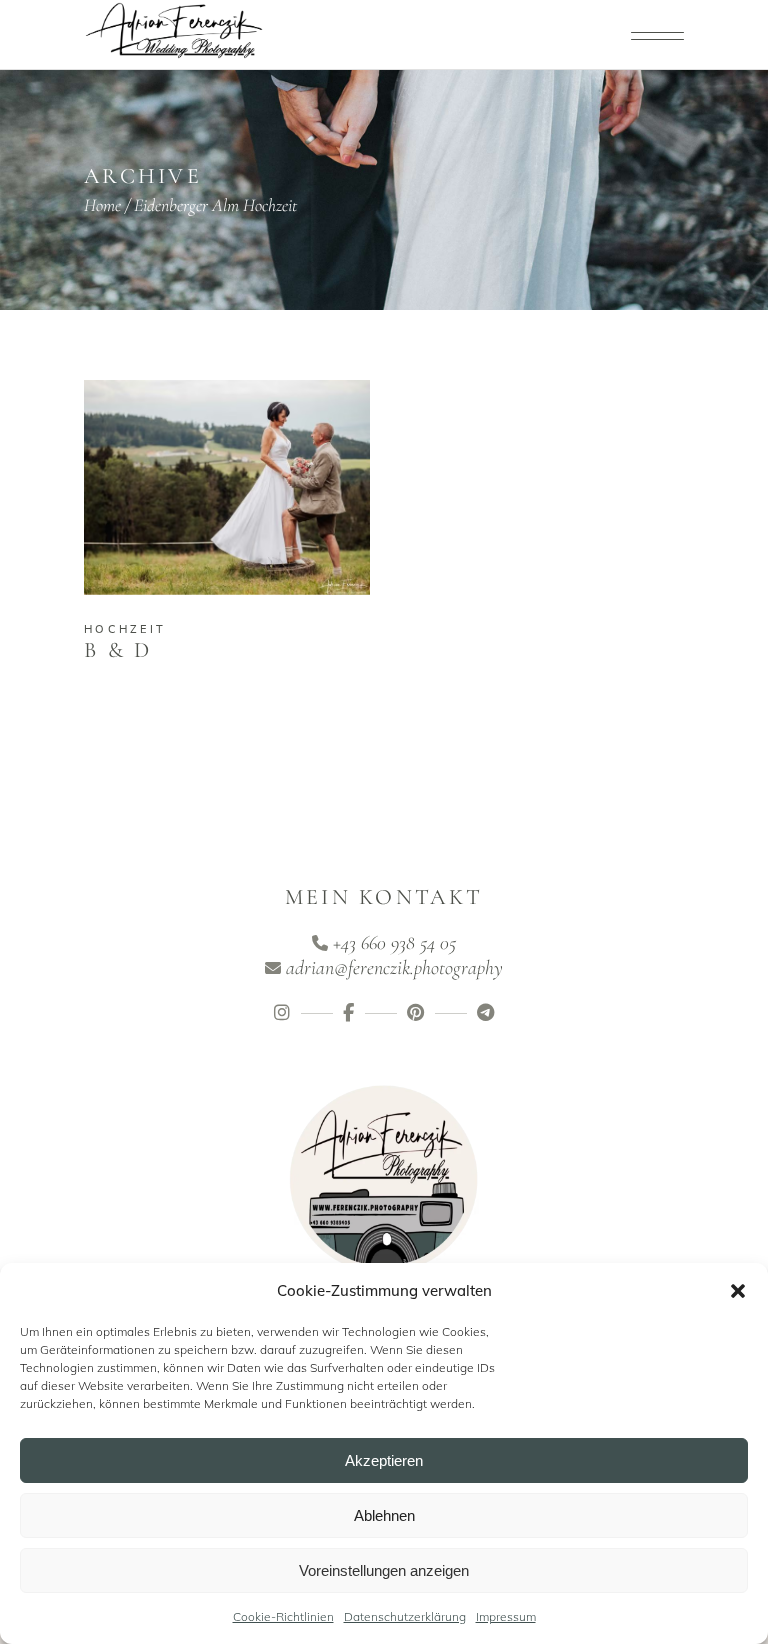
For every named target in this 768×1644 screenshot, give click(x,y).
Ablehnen (384, 1515)
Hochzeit (125, 629)
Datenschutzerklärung (405, 1616)
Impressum (506, 1616)
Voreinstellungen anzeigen (384, 1570)
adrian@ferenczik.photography (394, 968)
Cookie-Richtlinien (283, 1616)
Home (102, 205)
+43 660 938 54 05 (394, 943)
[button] (738, 1291)
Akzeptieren (384, 1460)
